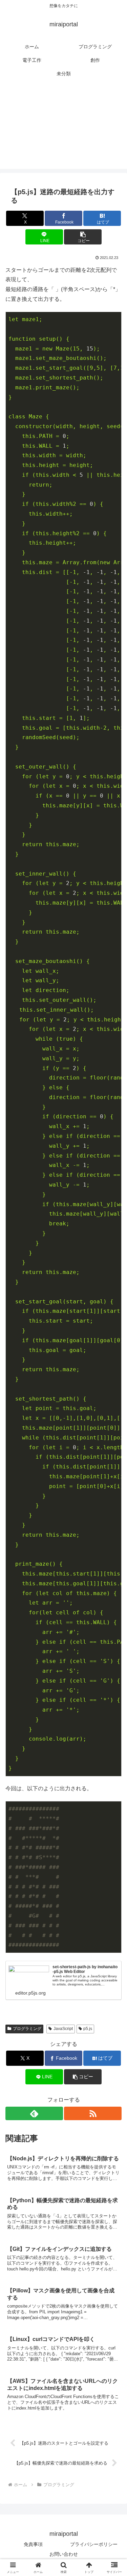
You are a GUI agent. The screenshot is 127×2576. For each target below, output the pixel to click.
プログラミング (27, 2029)
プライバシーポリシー (94, 2544)
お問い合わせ (64, 2554)
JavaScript (63, 2029)
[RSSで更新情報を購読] (93, 2113)
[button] (83, 237)
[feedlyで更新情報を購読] (34, 2113)
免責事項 (33, 2544)
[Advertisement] (63, 129)
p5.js (88, 2029)
